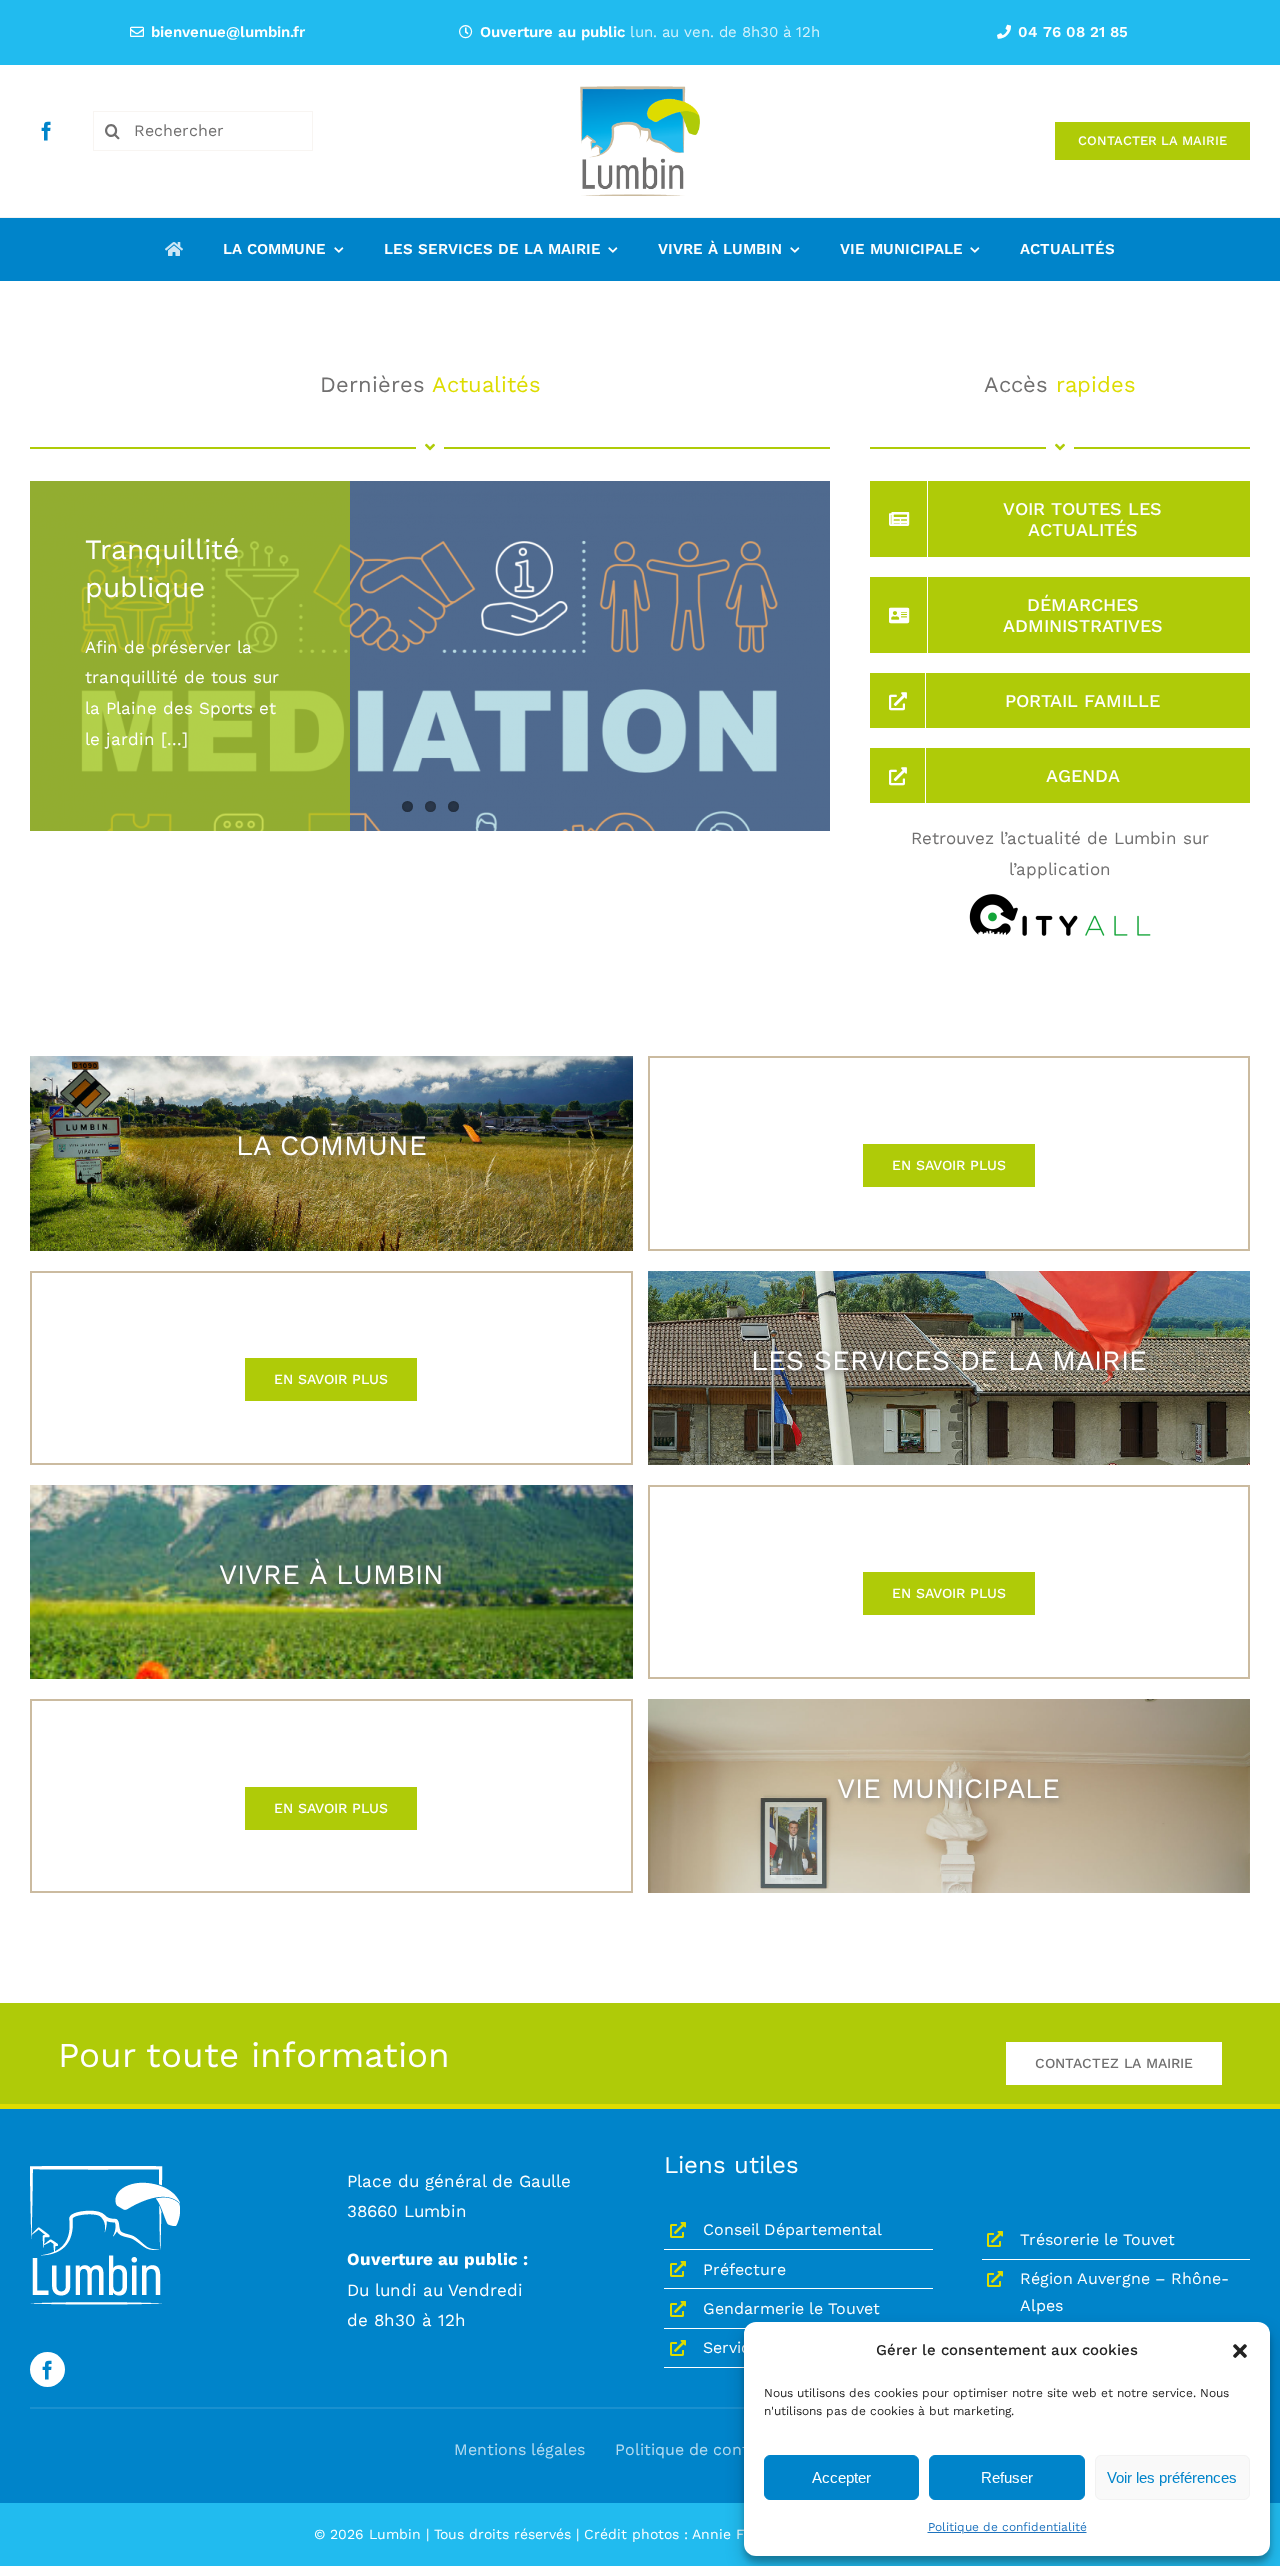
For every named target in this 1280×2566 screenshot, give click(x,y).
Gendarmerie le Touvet (791, 2308)
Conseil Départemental (792, 2229)
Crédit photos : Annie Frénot (682, 2534)
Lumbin (395, 2534)
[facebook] (46, 130)
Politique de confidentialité (1007, 2527)
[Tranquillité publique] (430, 731)
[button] (1240, 2351)
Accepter (841, 2477)
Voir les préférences (1172, 2477)
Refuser (1007, 2477)
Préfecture (744, 2269)
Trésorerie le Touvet (1097, 2239)
